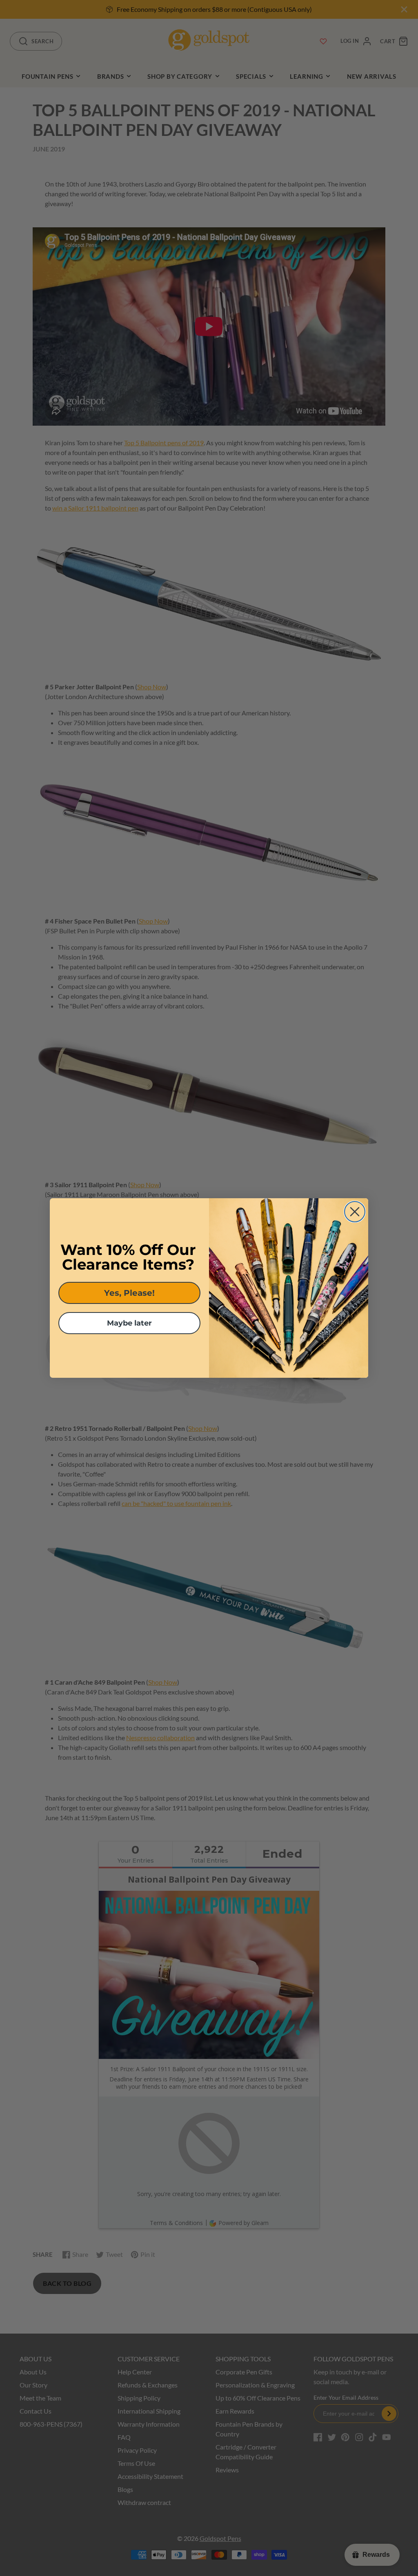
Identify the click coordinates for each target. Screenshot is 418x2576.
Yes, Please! (129, 1293)
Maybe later (129, 1323)
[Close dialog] (355, 1212)
